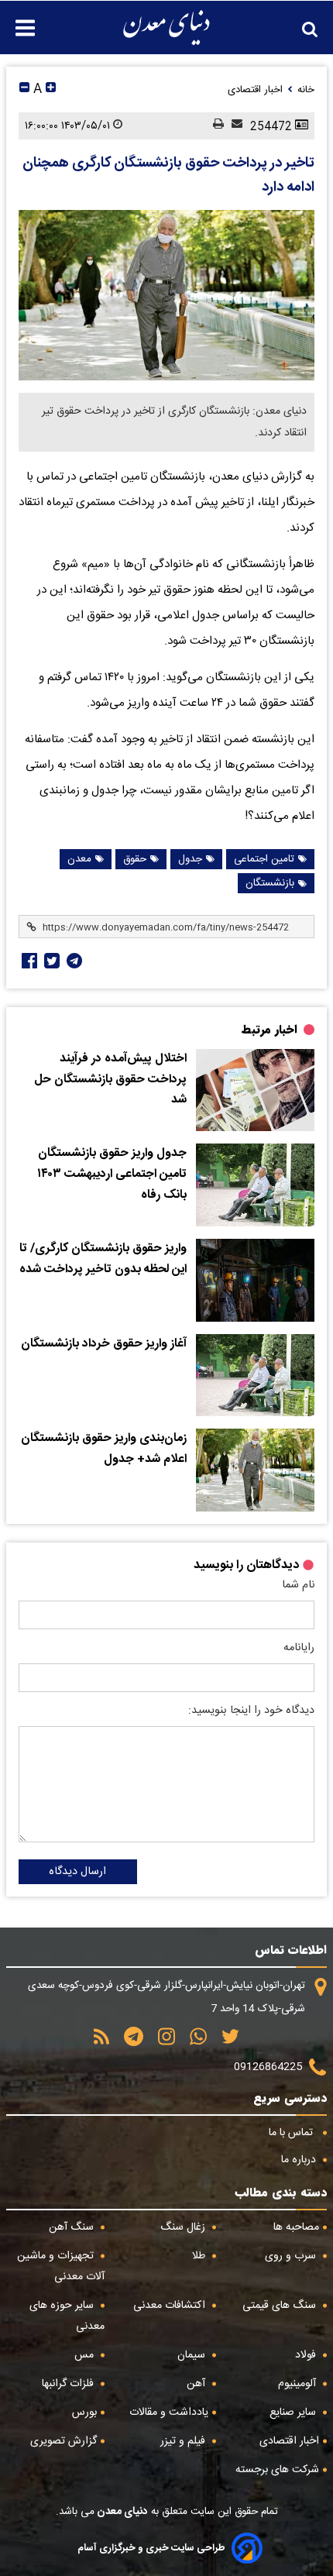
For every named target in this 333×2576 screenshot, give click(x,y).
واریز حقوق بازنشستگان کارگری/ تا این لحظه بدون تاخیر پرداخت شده (103, 1259)
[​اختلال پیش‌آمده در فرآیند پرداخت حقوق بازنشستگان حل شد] (255, 1090)
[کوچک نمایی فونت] (24, 89)
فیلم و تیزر (184, 2441)
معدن (79, 859)
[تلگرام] (73, 961)
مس (86, 2355)
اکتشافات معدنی (171, 2306)
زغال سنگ (184, 2227)
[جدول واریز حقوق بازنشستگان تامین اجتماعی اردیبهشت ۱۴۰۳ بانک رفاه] (255, 1185)
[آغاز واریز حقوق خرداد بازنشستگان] (255, 1376)
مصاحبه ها (296, 2227)
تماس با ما (292, 2133)
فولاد (307, 2355)
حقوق (135, 859)
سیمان (193, 2355)
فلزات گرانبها (69, 2384)
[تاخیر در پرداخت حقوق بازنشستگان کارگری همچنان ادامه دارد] (166, 295)
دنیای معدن (121, 2512)
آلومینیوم (299, 2384)
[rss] (101, 2042)
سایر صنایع (294, 2413)
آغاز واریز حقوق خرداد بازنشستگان (104, 1344)
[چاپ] (215, 126)
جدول (190, 859)
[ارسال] (233, 126)
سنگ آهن (73, 2227)
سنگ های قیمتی (281, 2306)
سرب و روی (292, 2256)
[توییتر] (225, 2042)
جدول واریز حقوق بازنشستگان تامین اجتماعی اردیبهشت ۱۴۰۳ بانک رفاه (112, 1174)
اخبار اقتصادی (289, 2441)
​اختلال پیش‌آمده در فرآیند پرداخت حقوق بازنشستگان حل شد (110, 1080)
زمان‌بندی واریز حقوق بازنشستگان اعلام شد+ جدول (104, 1449)
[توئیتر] (50, 961)
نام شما (298, 1585)
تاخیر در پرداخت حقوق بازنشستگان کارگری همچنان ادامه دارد (168, 175)
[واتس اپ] (193, 2042)
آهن (197, 2384)
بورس (84, 2413)
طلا (200, 2256)
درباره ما (300, 2160)
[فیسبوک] (28, 961)
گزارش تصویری (64, 2441)
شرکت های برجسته (277, 2470)
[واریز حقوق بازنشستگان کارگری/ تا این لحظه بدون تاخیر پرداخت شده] (255, 1280)
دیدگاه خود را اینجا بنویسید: (251, 1711)
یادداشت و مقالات (169, 2413)
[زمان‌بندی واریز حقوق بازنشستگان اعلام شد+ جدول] (255, 1470)
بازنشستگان (270, 883)
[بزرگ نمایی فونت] (51, 89)
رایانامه (299, 1648)
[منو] (17, 20)
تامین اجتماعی (264, 859)
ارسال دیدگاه (77, 1872)
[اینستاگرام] (161, 2042)
